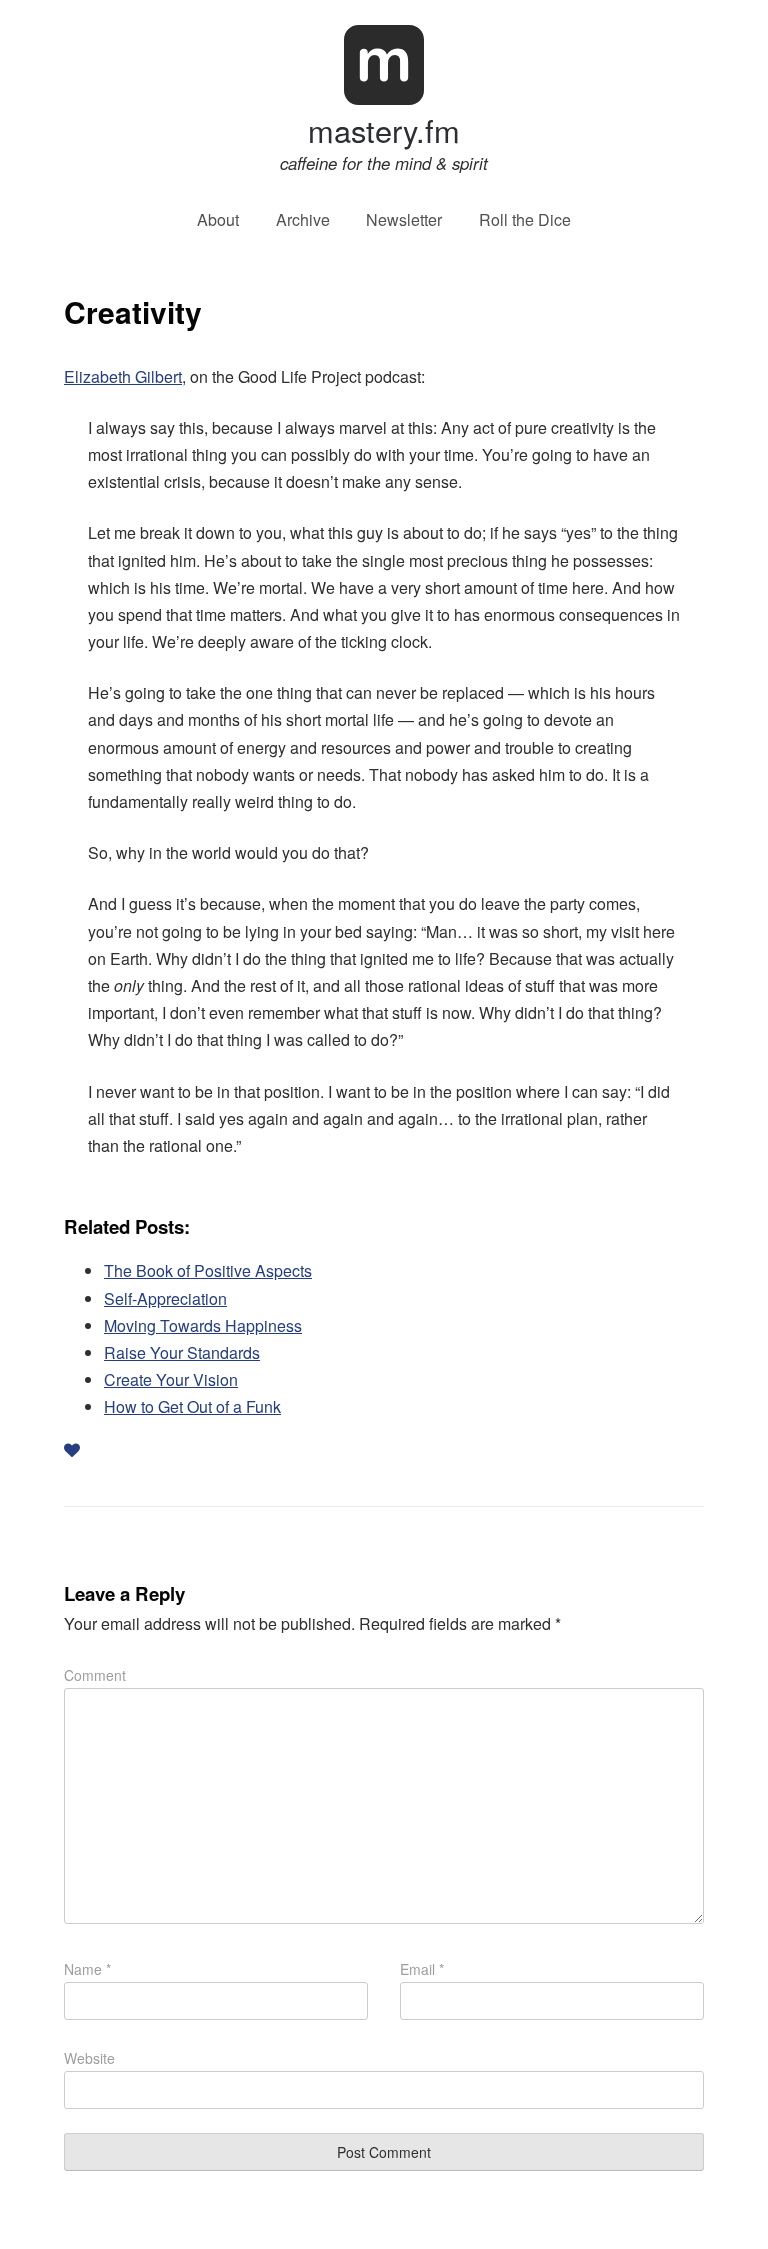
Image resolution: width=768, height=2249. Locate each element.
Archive (303, 220)
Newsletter (404, 220)
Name (87, 1969)
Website (89, 2058)
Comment (95, 1675)
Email (422, 1969)
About (218, 220)
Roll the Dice (525, 220)
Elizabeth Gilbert (123, 376)
